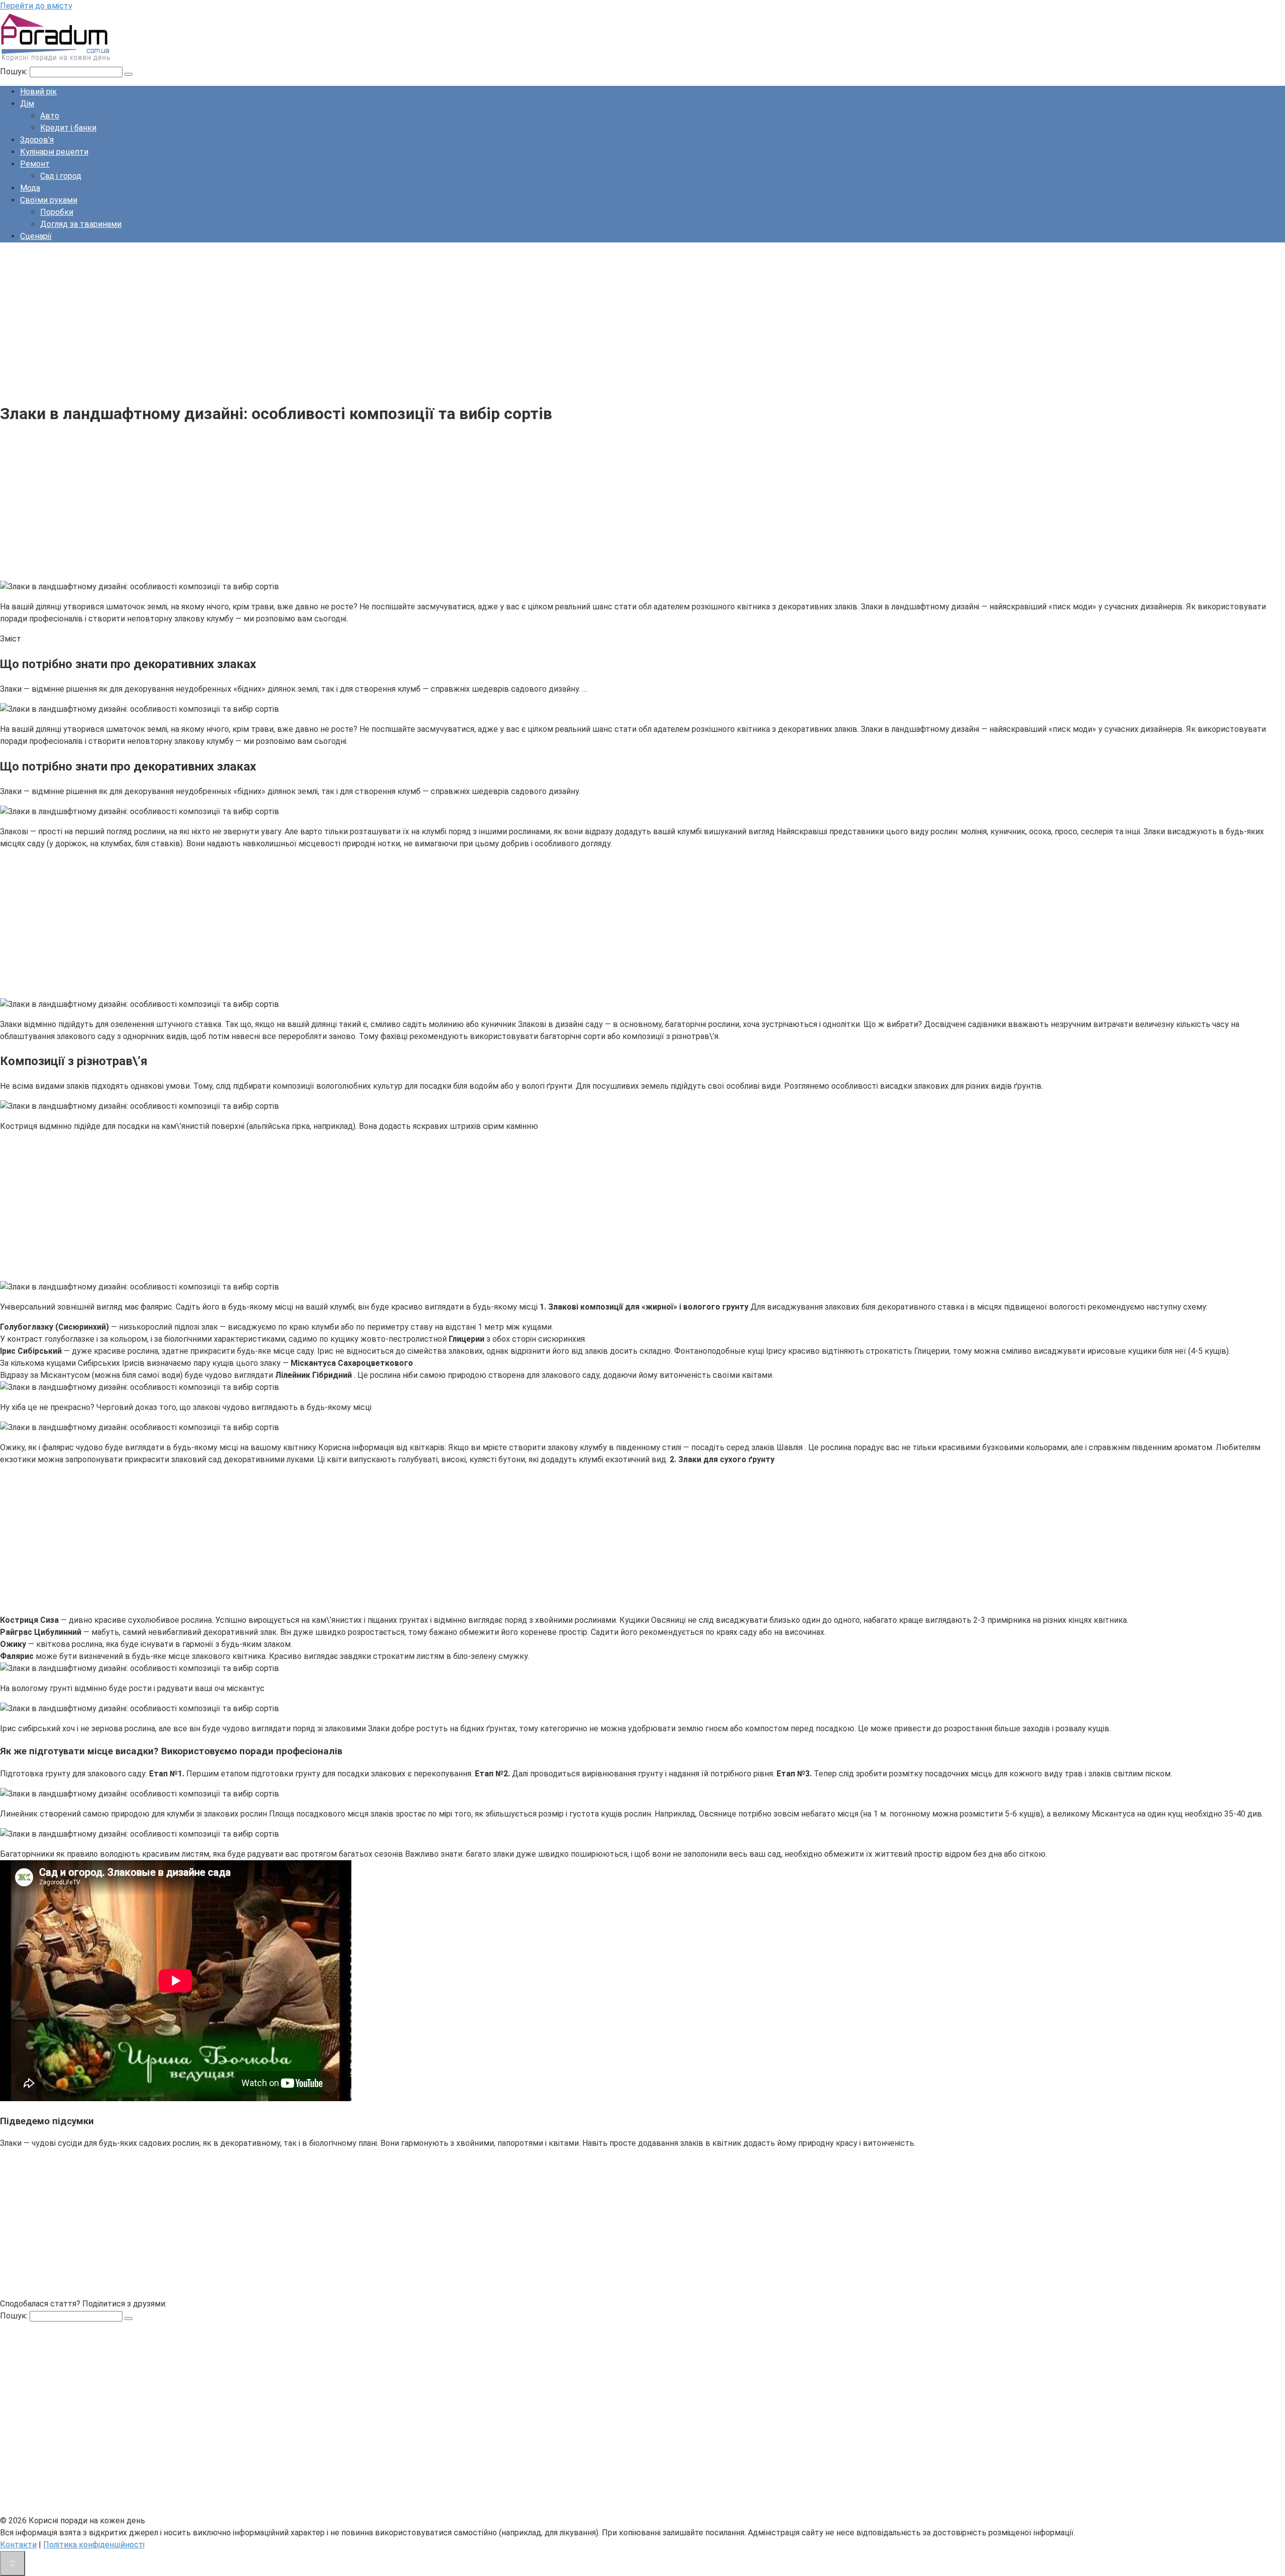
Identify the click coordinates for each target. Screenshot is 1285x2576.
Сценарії (36, 236)
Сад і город (61, 176)
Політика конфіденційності (94, 2545)
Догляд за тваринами (81, 224)
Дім (27, 104)
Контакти (18, 2545)
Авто (50, 116)
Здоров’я (37, 140)
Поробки (57, 212)
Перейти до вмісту (36, 6)
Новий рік (38, 92)
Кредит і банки (68, 128)
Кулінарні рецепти (54, 152)
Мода (30, 188)
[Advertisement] (301, 321)
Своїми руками (49, 200)
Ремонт (35, 164)
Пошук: (15, 72)
